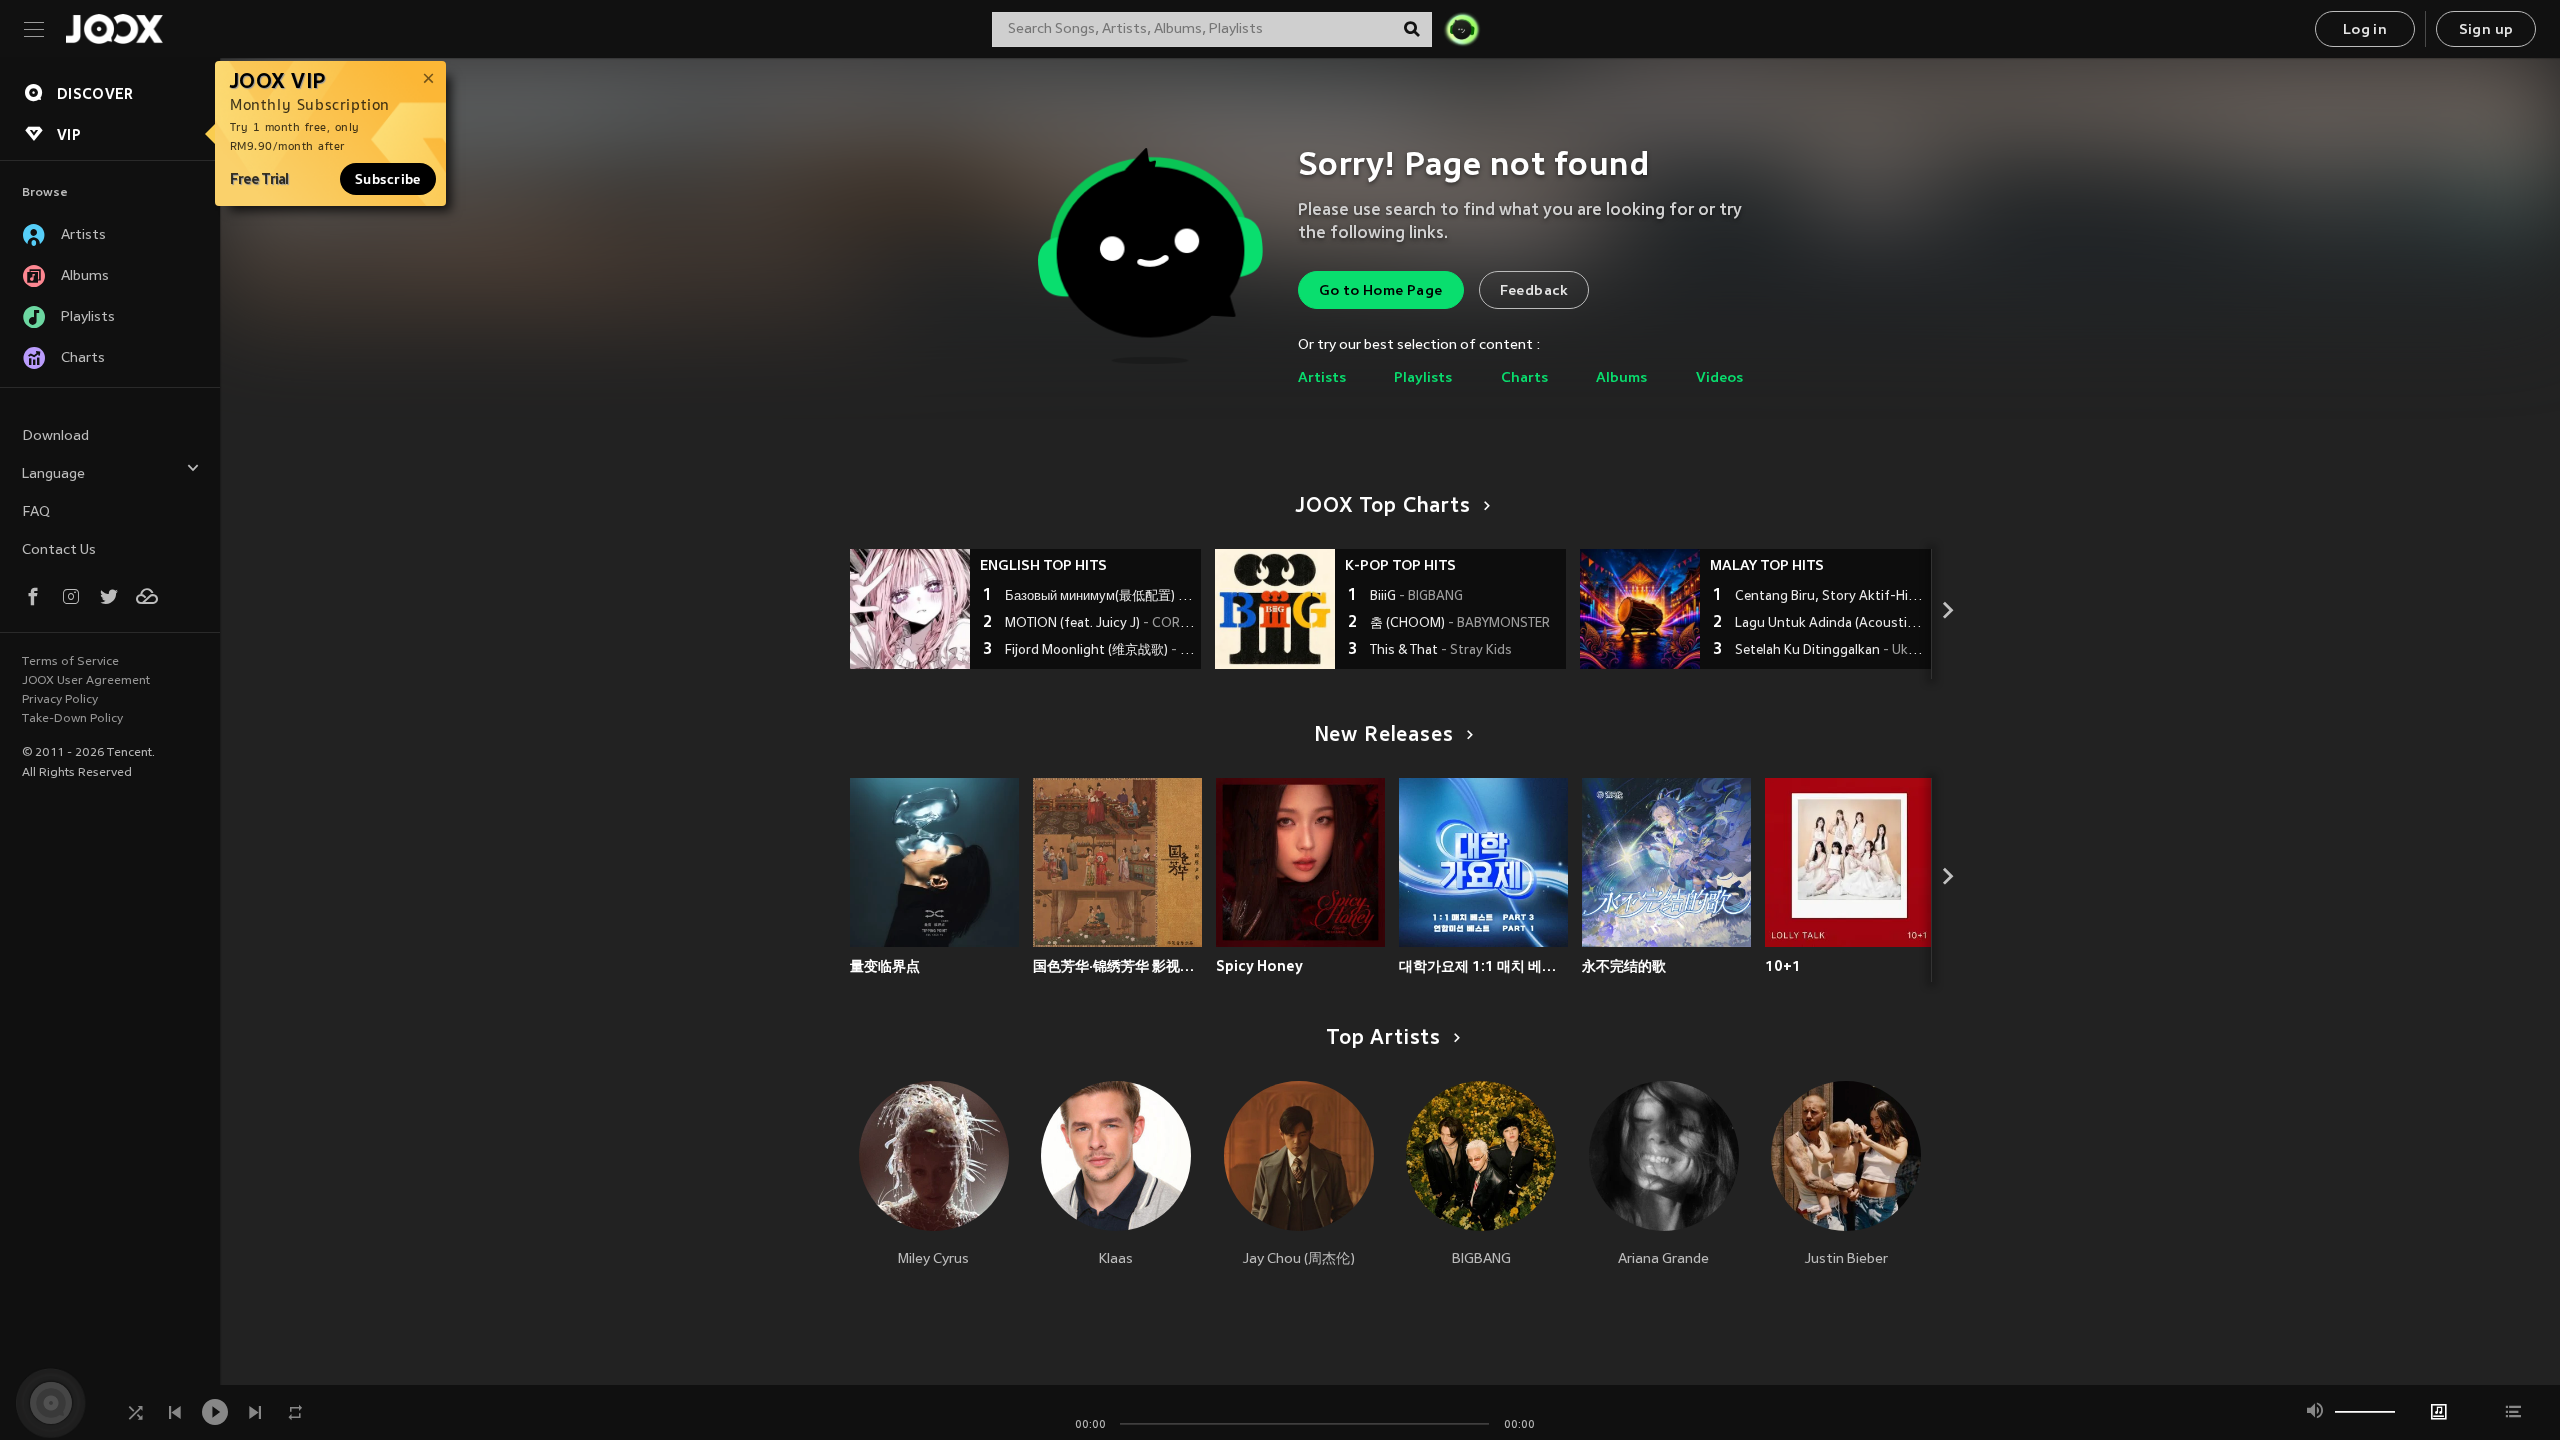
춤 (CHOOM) (1460, 624)
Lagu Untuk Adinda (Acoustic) (1830, 624)
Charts (1524, 378)
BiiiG (1416, 597)
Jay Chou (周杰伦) (1299, 1259)
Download (55, 436)
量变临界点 (885, 966)
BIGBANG (1481, 1259)
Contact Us (59, 550)
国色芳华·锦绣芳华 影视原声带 (1117, 966)
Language (53, 474)
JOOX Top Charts (1383, 507)
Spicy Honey (1259, 966)
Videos (1719, 378)
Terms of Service (70, 662)
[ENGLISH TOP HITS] (910, 609)
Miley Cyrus (933, 1259)
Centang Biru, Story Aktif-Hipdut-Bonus (1830, 597)
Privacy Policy (60, 700)
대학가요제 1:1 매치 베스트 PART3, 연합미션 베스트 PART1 (1483, 966)
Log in (2365, 30)
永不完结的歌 (1624, 966)
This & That (1441, 651)
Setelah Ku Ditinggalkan (1830, 651)
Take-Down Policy (72, 719)
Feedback (1534, 291)
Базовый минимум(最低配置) (1100, 597)
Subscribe (388, 179)
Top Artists (1383, 1039)
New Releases (1384, 736)
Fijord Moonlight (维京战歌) (1100, 651)
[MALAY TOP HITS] (1640, 609)
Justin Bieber (1846, 1259)
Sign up (2486, 30)
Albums (1621, 378)
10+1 (1783, 966)
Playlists (1423, 378)
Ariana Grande (1663, 1259)
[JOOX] (114, 29)
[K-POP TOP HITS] (1275, 609)
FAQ (36, 512)
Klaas (1116, 1259)
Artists (1322, 378)
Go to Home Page (1381, 291)
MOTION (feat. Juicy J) (1100, 624)
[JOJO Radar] (1462, 29)
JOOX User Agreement (86, 681)
